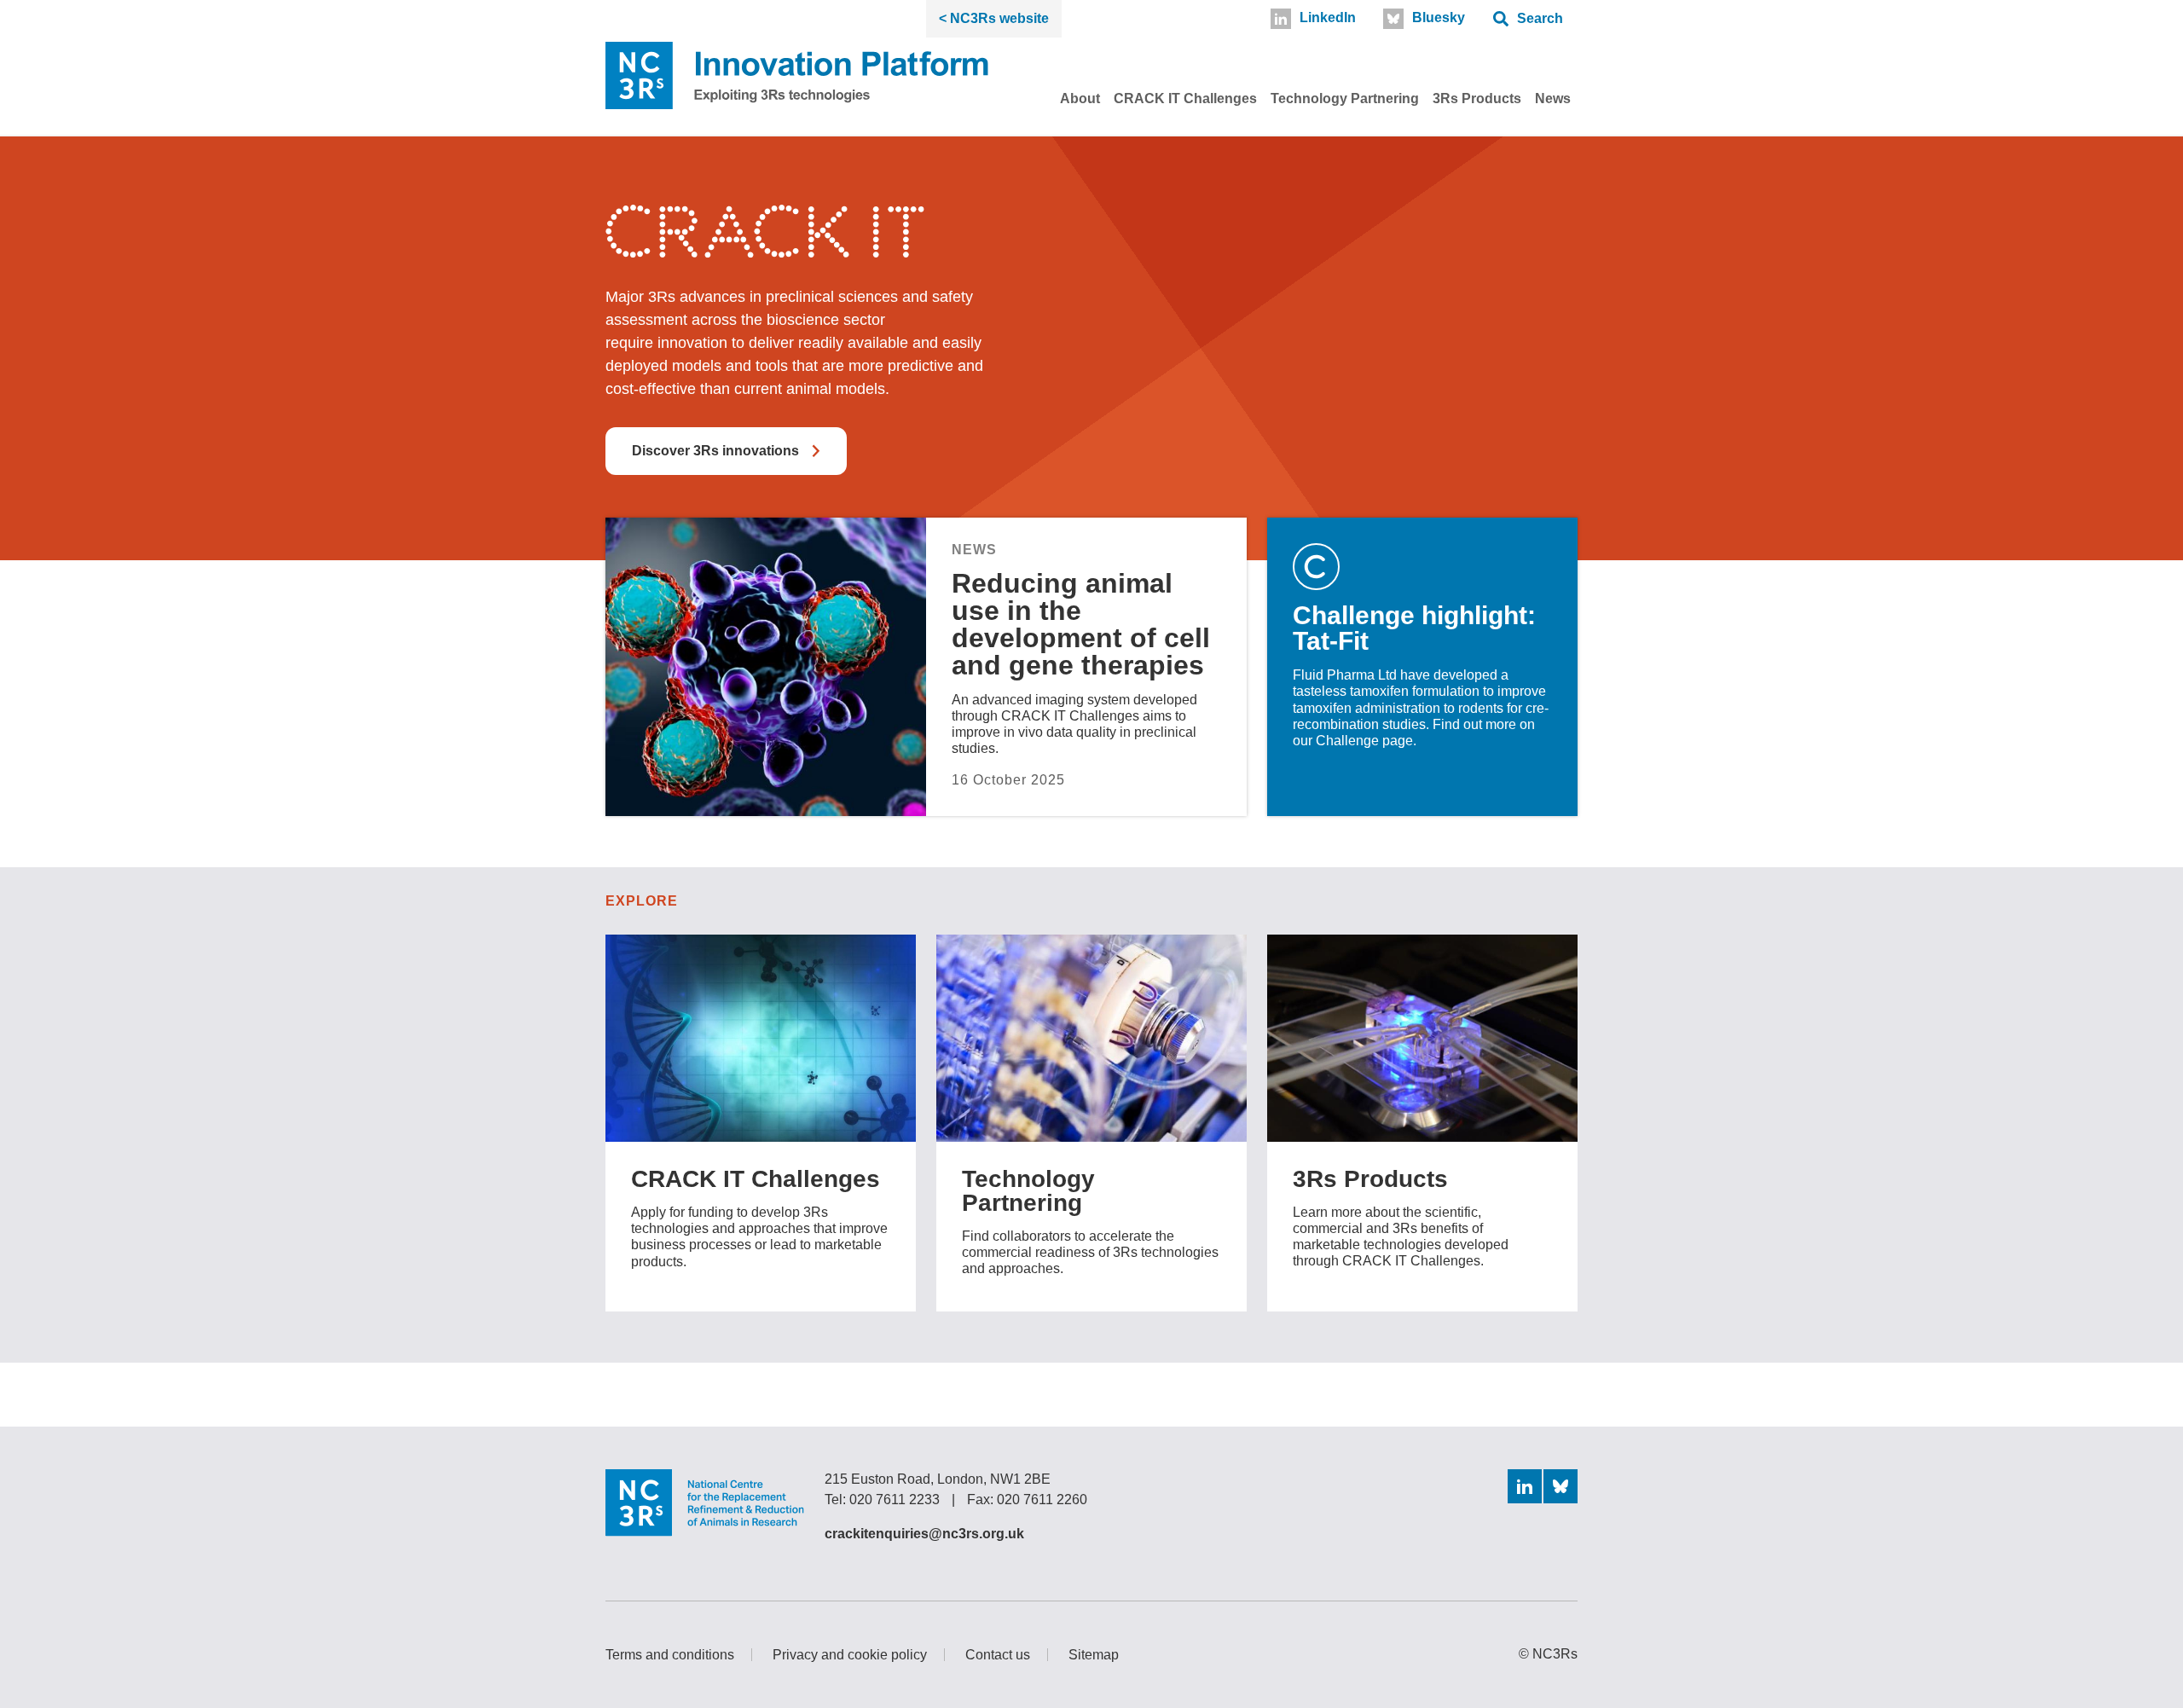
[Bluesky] (1561, 1486)
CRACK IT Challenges (1185, 98)
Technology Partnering (1345, 98)
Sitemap (1094, 1655)
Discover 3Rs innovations (715, 451)
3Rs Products (1477, 98)
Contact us (998, 1655)
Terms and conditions (670, 1655)
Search (1540, 18)
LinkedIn (1328, 17)
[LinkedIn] (1525, 1486)
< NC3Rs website (994, 18)
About (1080, 98)
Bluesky (1439, 17)
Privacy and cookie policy (850, 1655)
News (1553, 98)
